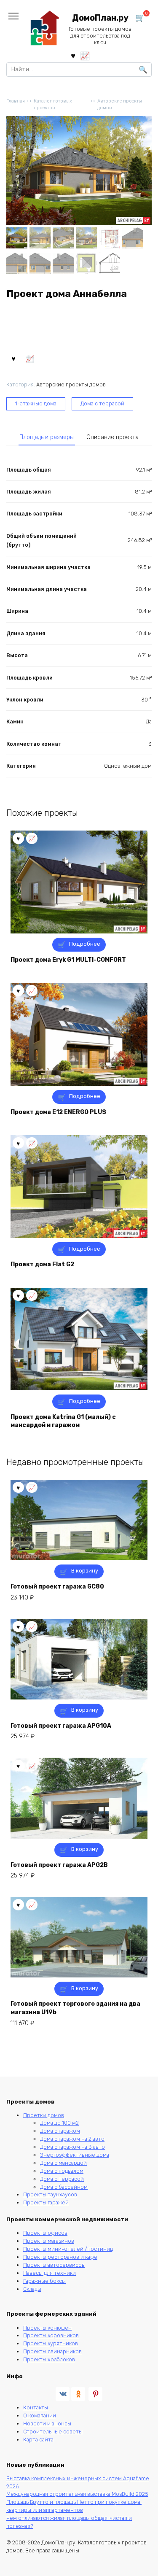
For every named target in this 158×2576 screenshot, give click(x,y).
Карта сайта (38, 2440)
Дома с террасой (102, 403)
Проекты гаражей (46, 2202)
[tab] (47, 437)
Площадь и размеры (47, 437)
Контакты (36, 2407)
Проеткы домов (44, 2115)
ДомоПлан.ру (100, 18)
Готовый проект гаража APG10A (61, 1726)
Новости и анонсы (47, 2424)
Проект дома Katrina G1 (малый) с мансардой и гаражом (63, 1421)
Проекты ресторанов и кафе (60, 2257)
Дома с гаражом (60, 2131)
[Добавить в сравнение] (30, 358)
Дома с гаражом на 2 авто (72, 2139)
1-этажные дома (36, 403)
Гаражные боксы (44, 2281)
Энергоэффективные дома (75, 2155)
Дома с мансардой (63, 2163)
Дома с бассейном (64, 2187)
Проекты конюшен (47, 2328)
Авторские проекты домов (120, 105)
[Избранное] (73, 55)
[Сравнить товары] (85, 55)
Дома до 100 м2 (59, 2123)
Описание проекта (112, 437)
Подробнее (85, 944)
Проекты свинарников (52, 2351)
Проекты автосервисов (54, 2265)
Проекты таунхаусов (50, 2194)
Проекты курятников (51, 2343)
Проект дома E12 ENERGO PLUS (58, 1112)
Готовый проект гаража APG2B (59, 1865)
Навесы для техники (50, 2273)
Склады (32, 2289)
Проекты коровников (51, 2335)
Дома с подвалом (62, 2171)
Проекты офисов (45, 2233)
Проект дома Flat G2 (42, 1264)
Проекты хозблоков (49, 2359)
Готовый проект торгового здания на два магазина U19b (75, 2008)
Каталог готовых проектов (53, 105)
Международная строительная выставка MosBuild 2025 (77, 2494)
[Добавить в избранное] (13, 358)
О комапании (40, 2416)
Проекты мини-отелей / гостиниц (68, 2249)
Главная (16, 101)
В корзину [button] (85, 1571)
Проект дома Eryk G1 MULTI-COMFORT (68, 960)
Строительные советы (53, 2432)
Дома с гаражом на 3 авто (72, 2147)
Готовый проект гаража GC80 (57, 1587)
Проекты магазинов (49, 2241)
